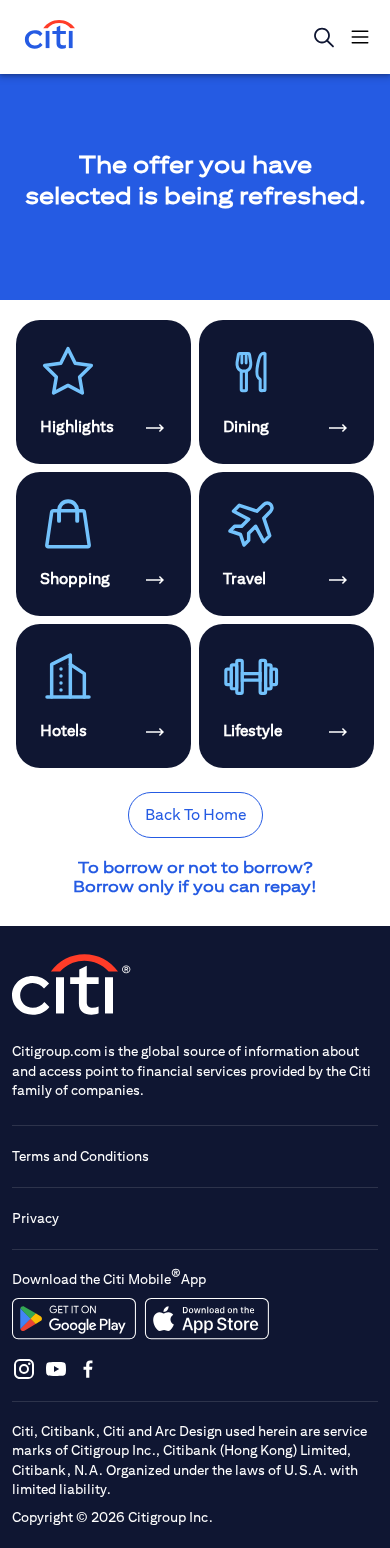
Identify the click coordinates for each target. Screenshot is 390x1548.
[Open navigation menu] (360, 37)
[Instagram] (24, 1368)
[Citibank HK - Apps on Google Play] (74, 1319)
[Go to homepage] (50, 36)
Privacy (35, 1218)
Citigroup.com (56, 1051)
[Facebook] (88, 1368)
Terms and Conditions (80, 1156)
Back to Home (195, 814)
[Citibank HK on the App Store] (206, 1319)
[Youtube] (56, 1368)
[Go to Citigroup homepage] (72, 984)
